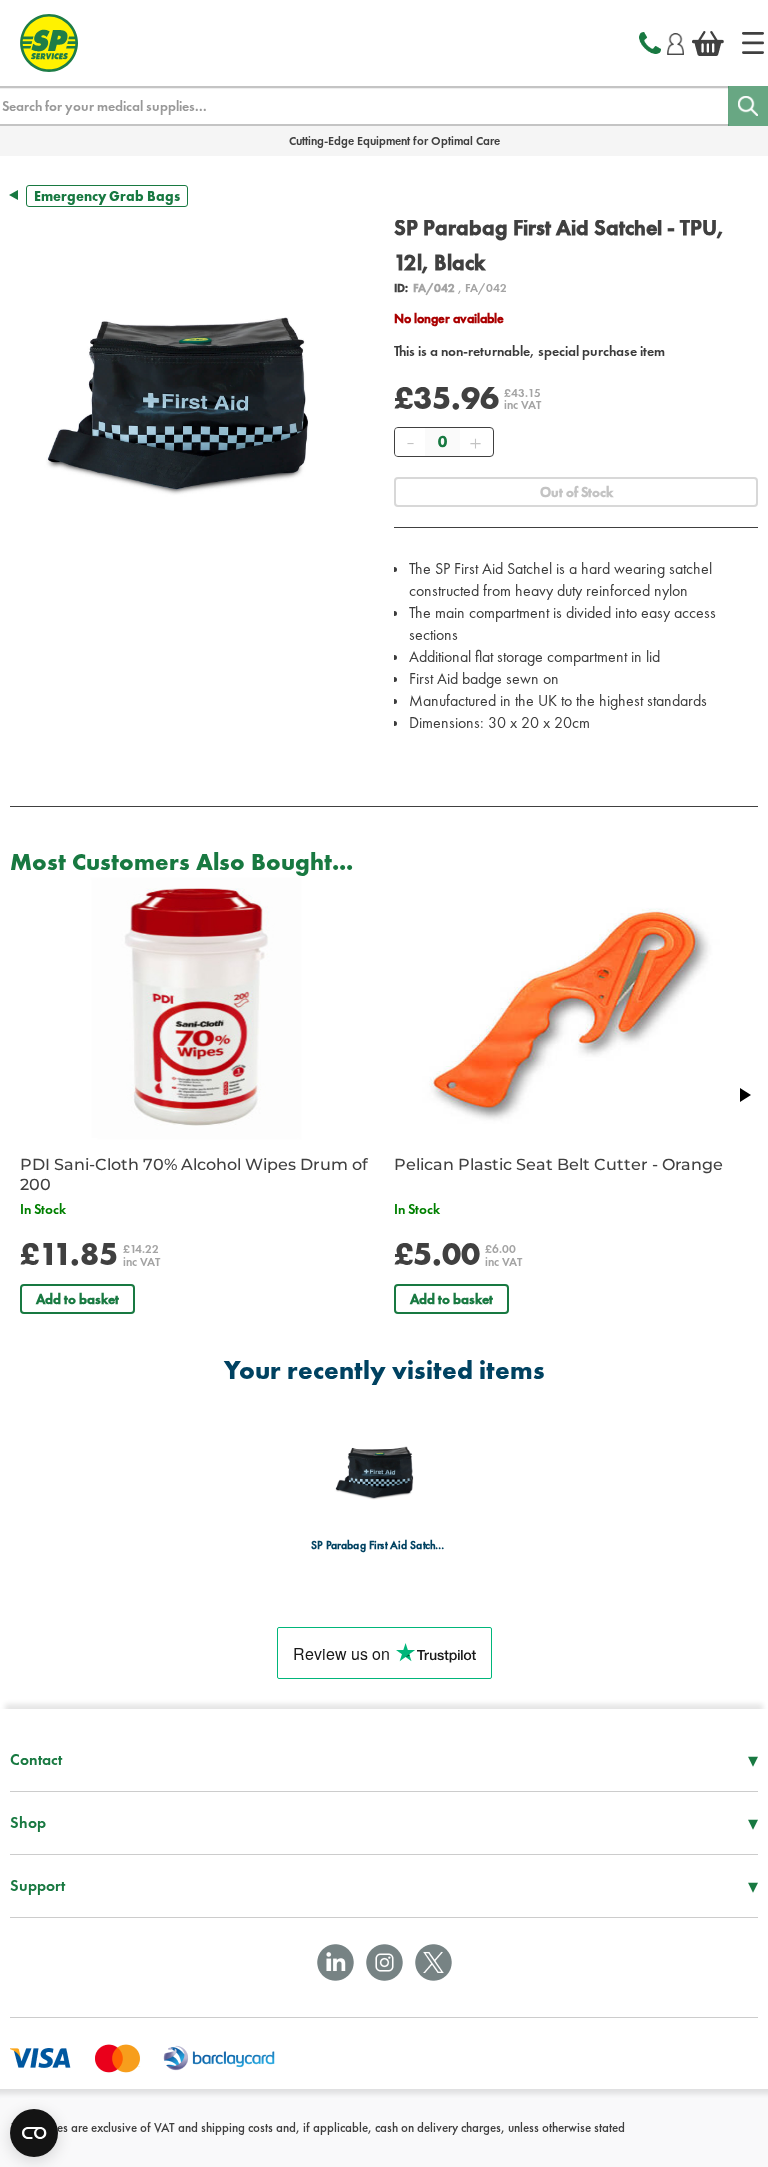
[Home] (753, 43)
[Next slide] (744, 1095)
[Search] (748, 106)
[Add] (475, 442)
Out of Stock (576, 492)
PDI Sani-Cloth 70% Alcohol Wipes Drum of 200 (194, 1174)
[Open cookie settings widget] (34, 2133)
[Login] (675, 41)
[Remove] (410, 442)
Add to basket (77, 1299)
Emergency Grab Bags (107, 196)
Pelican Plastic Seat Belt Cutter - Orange (558, 1164)
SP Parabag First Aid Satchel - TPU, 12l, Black (378, 1545)
